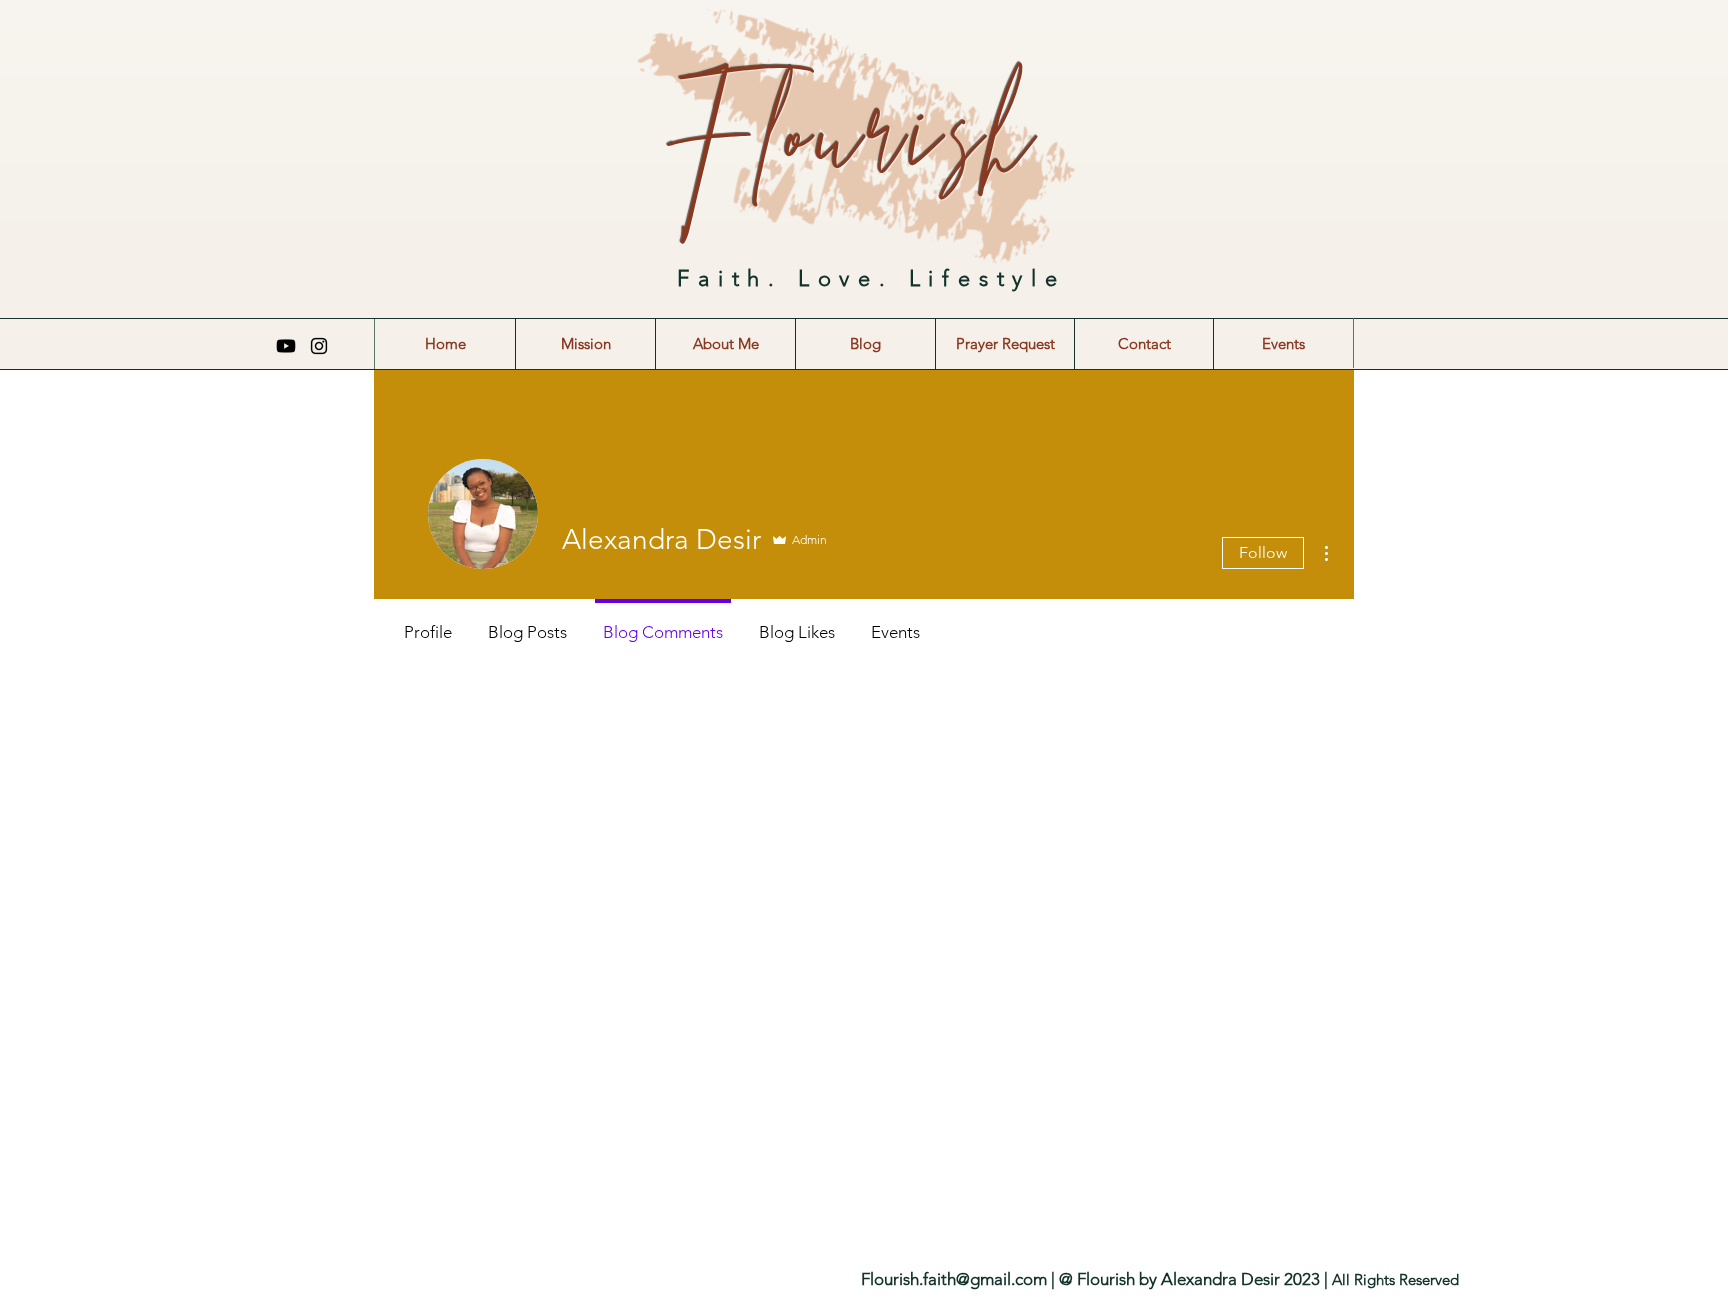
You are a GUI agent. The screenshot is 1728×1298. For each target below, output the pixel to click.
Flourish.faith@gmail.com (954, 1279)
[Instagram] (319, 346)
